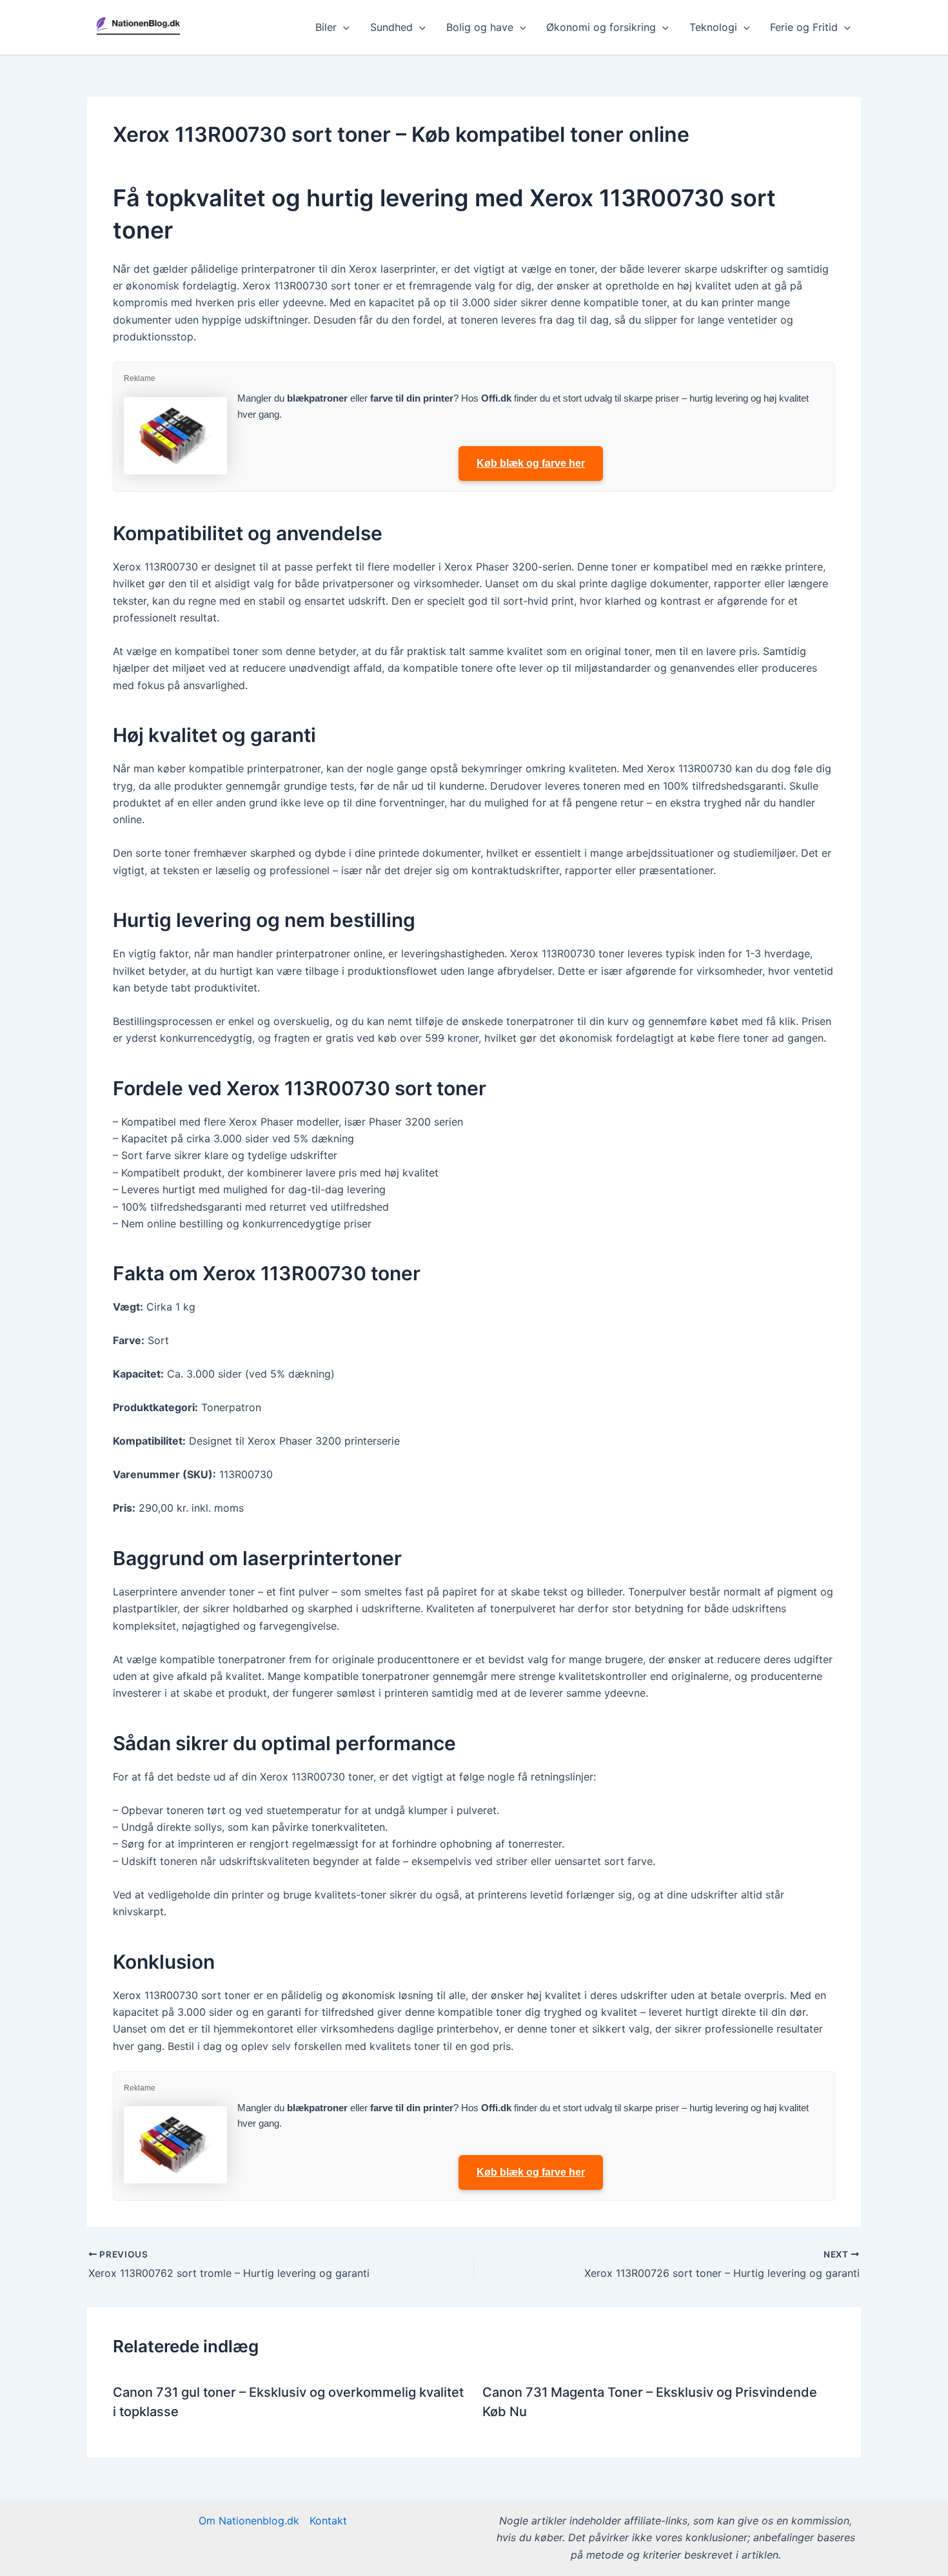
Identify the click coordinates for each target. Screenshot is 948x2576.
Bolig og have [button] (480, 27)
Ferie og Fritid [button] (804, 27)
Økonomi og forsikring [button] (601, 27)
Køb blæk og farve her (531, 463)
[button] (343, 27)
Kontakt (328, 2521)
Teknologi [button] (713, 27)
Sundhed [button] (391, 27)
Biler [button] (326, 27)
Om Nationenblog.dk (249, 2521)
